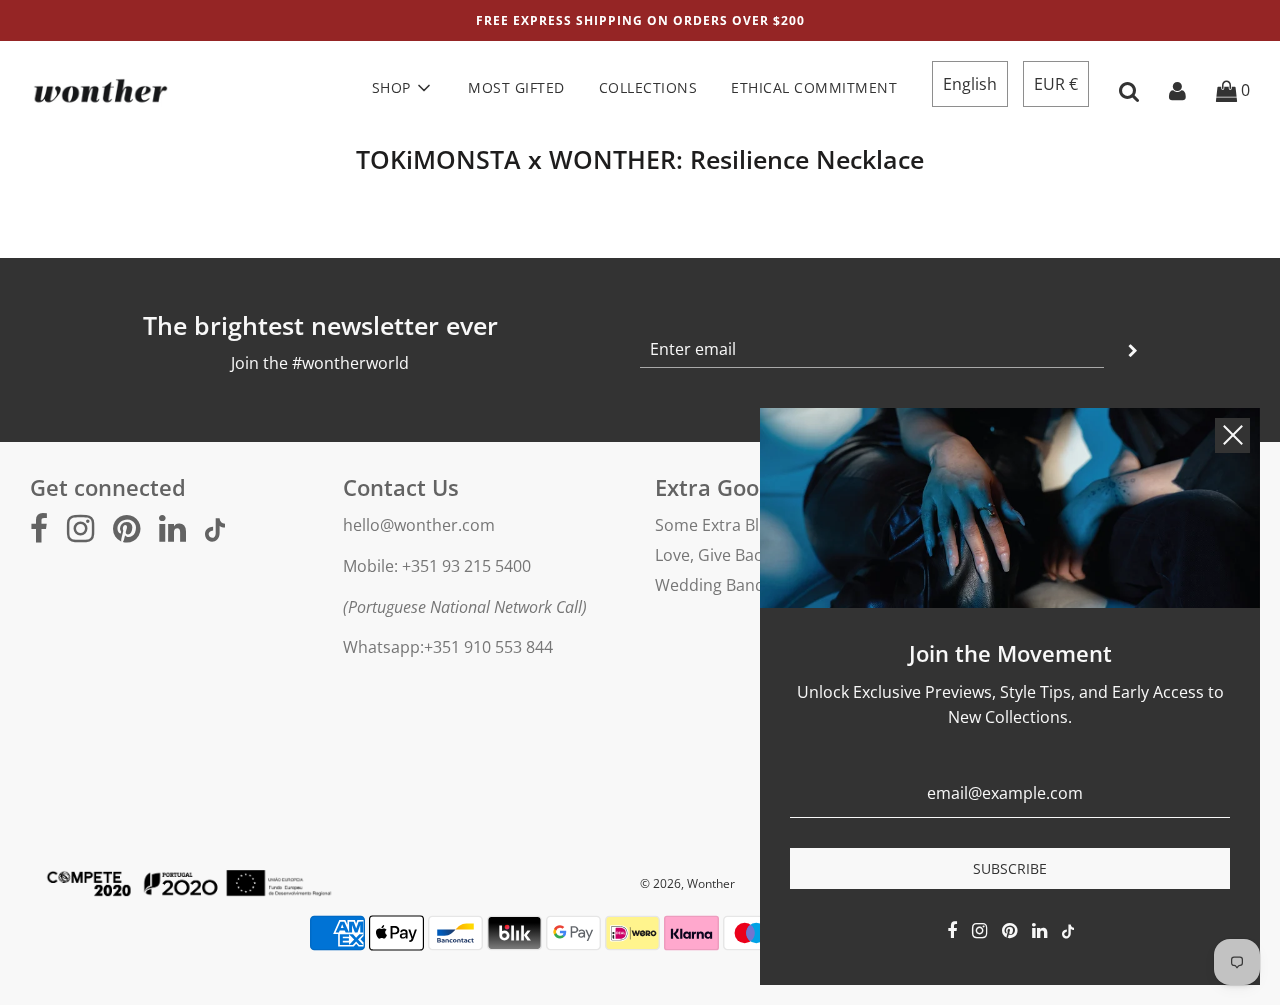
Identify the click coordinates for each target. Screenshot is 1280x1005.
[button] (970, 84)
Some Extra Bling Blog (737, 525)
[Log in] (1177, 90)
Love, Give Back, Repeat (743, 555)
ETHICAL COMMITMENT (814, 87)
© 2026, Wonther (687, 883)
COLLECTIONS (648, 87)
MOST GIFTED (516, 87)
